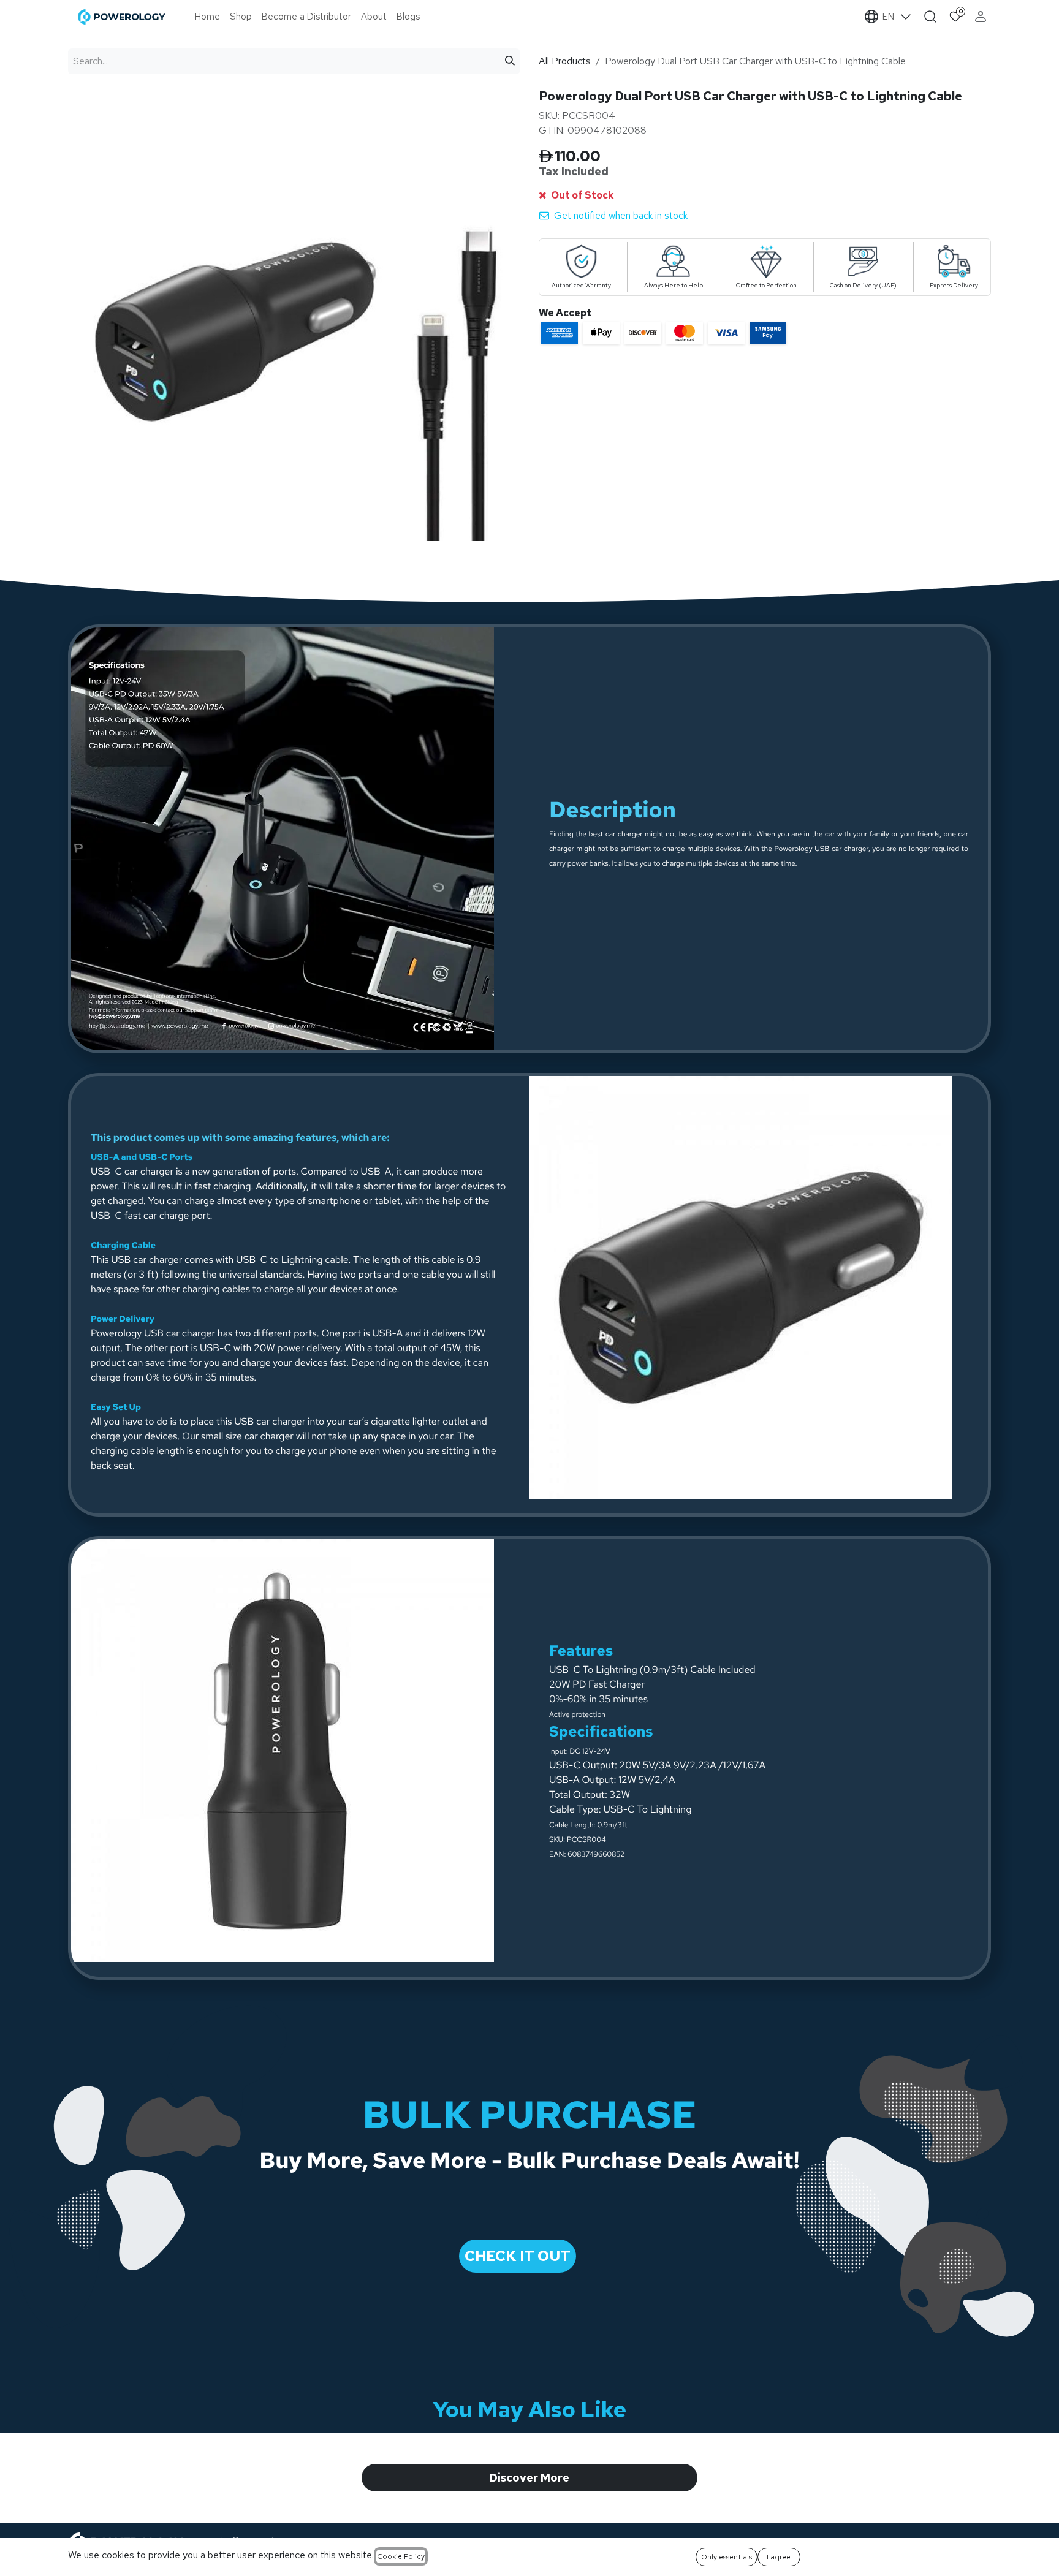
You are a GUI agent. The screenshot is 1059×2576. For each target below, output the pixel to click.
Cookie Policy (401, 2556)
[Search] (510, 61)
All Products (565, 61)
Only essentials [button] (727, 2557)
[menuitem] (207, 17)
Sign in (982, 17)
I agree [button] (779, 2557)
